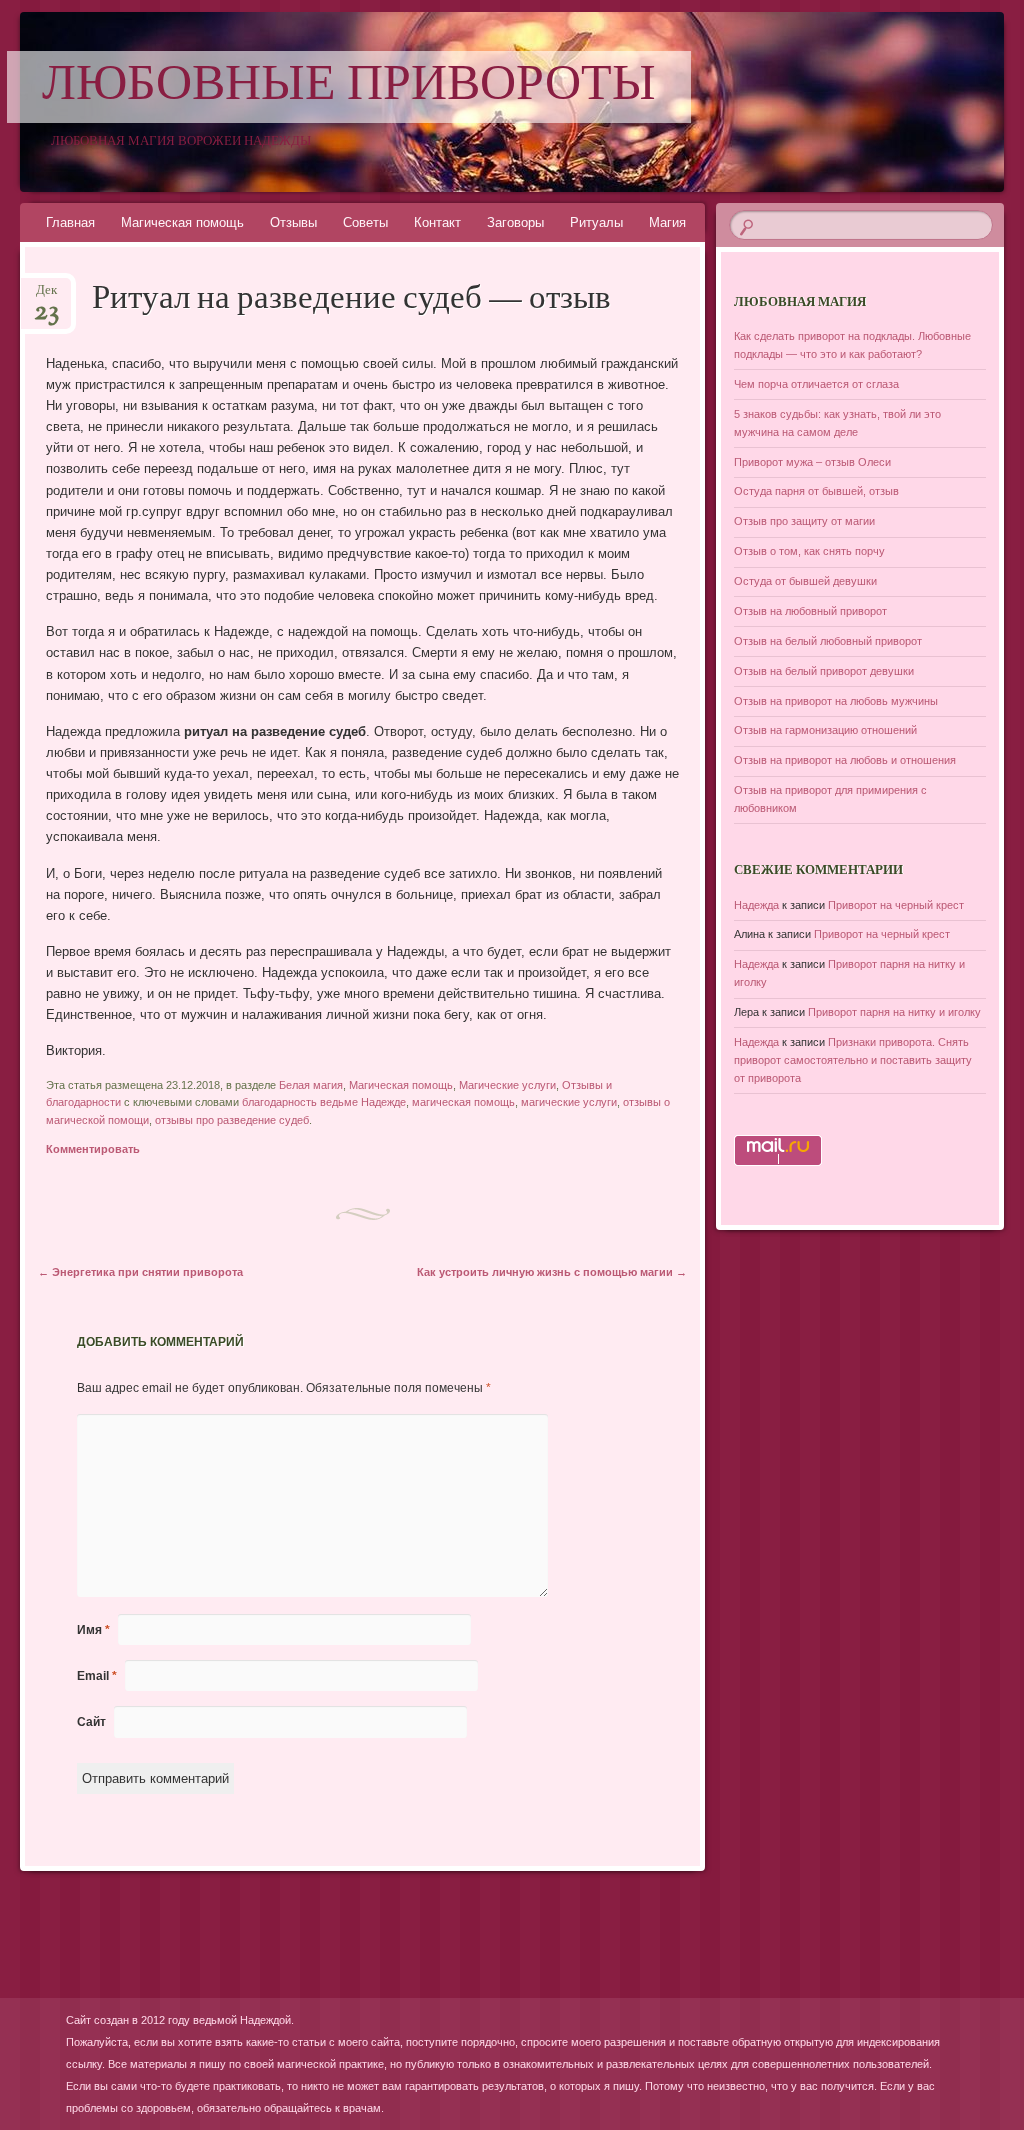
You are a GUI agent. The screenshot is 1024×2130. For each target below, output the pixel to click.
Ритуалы (596, 222)
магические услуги (569, 1102)
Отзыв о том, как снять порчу (809, 551)
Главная (70, 222)
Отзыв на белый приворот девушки (824, 671)
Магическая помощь (182, 222)
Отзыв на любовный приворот (810, 611)
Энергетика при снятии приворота (140, 1272)
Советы (365, 222)
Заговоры (515, 222)
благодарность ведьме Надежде (324, 1102)
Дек (46, 296)
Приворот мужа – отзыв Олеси (812, 462)
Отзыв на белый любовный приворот (828, 641)
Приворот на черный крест (896, 905)
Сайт (91, 1722)
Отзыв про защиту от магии (804, 521)
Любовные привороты (349, 87)
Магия (667, 222)
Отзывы (293, 222)
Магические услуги (507, 1085)
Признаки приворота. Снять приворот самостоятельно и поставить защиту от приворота (853, 1060)
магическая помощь (463, 1102)
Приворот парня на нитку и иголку (894, 1012)
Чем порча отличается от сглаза (816, 384)
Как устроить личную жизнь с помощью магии (552, 1272)
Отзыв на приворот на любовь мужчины (836, 701)
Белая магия (311, 1085)
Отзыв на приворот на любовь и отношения (845, 760)
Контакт (437, 222)
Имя (93, 1630)
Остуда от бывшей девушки (805, 581)
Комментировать (93, 1149)
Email (97, 1676)
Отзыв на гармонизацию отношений (825, 730)
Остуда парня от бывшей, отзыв (816, 491)
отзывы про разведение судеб (232, 1120)
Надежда (756, 905)
